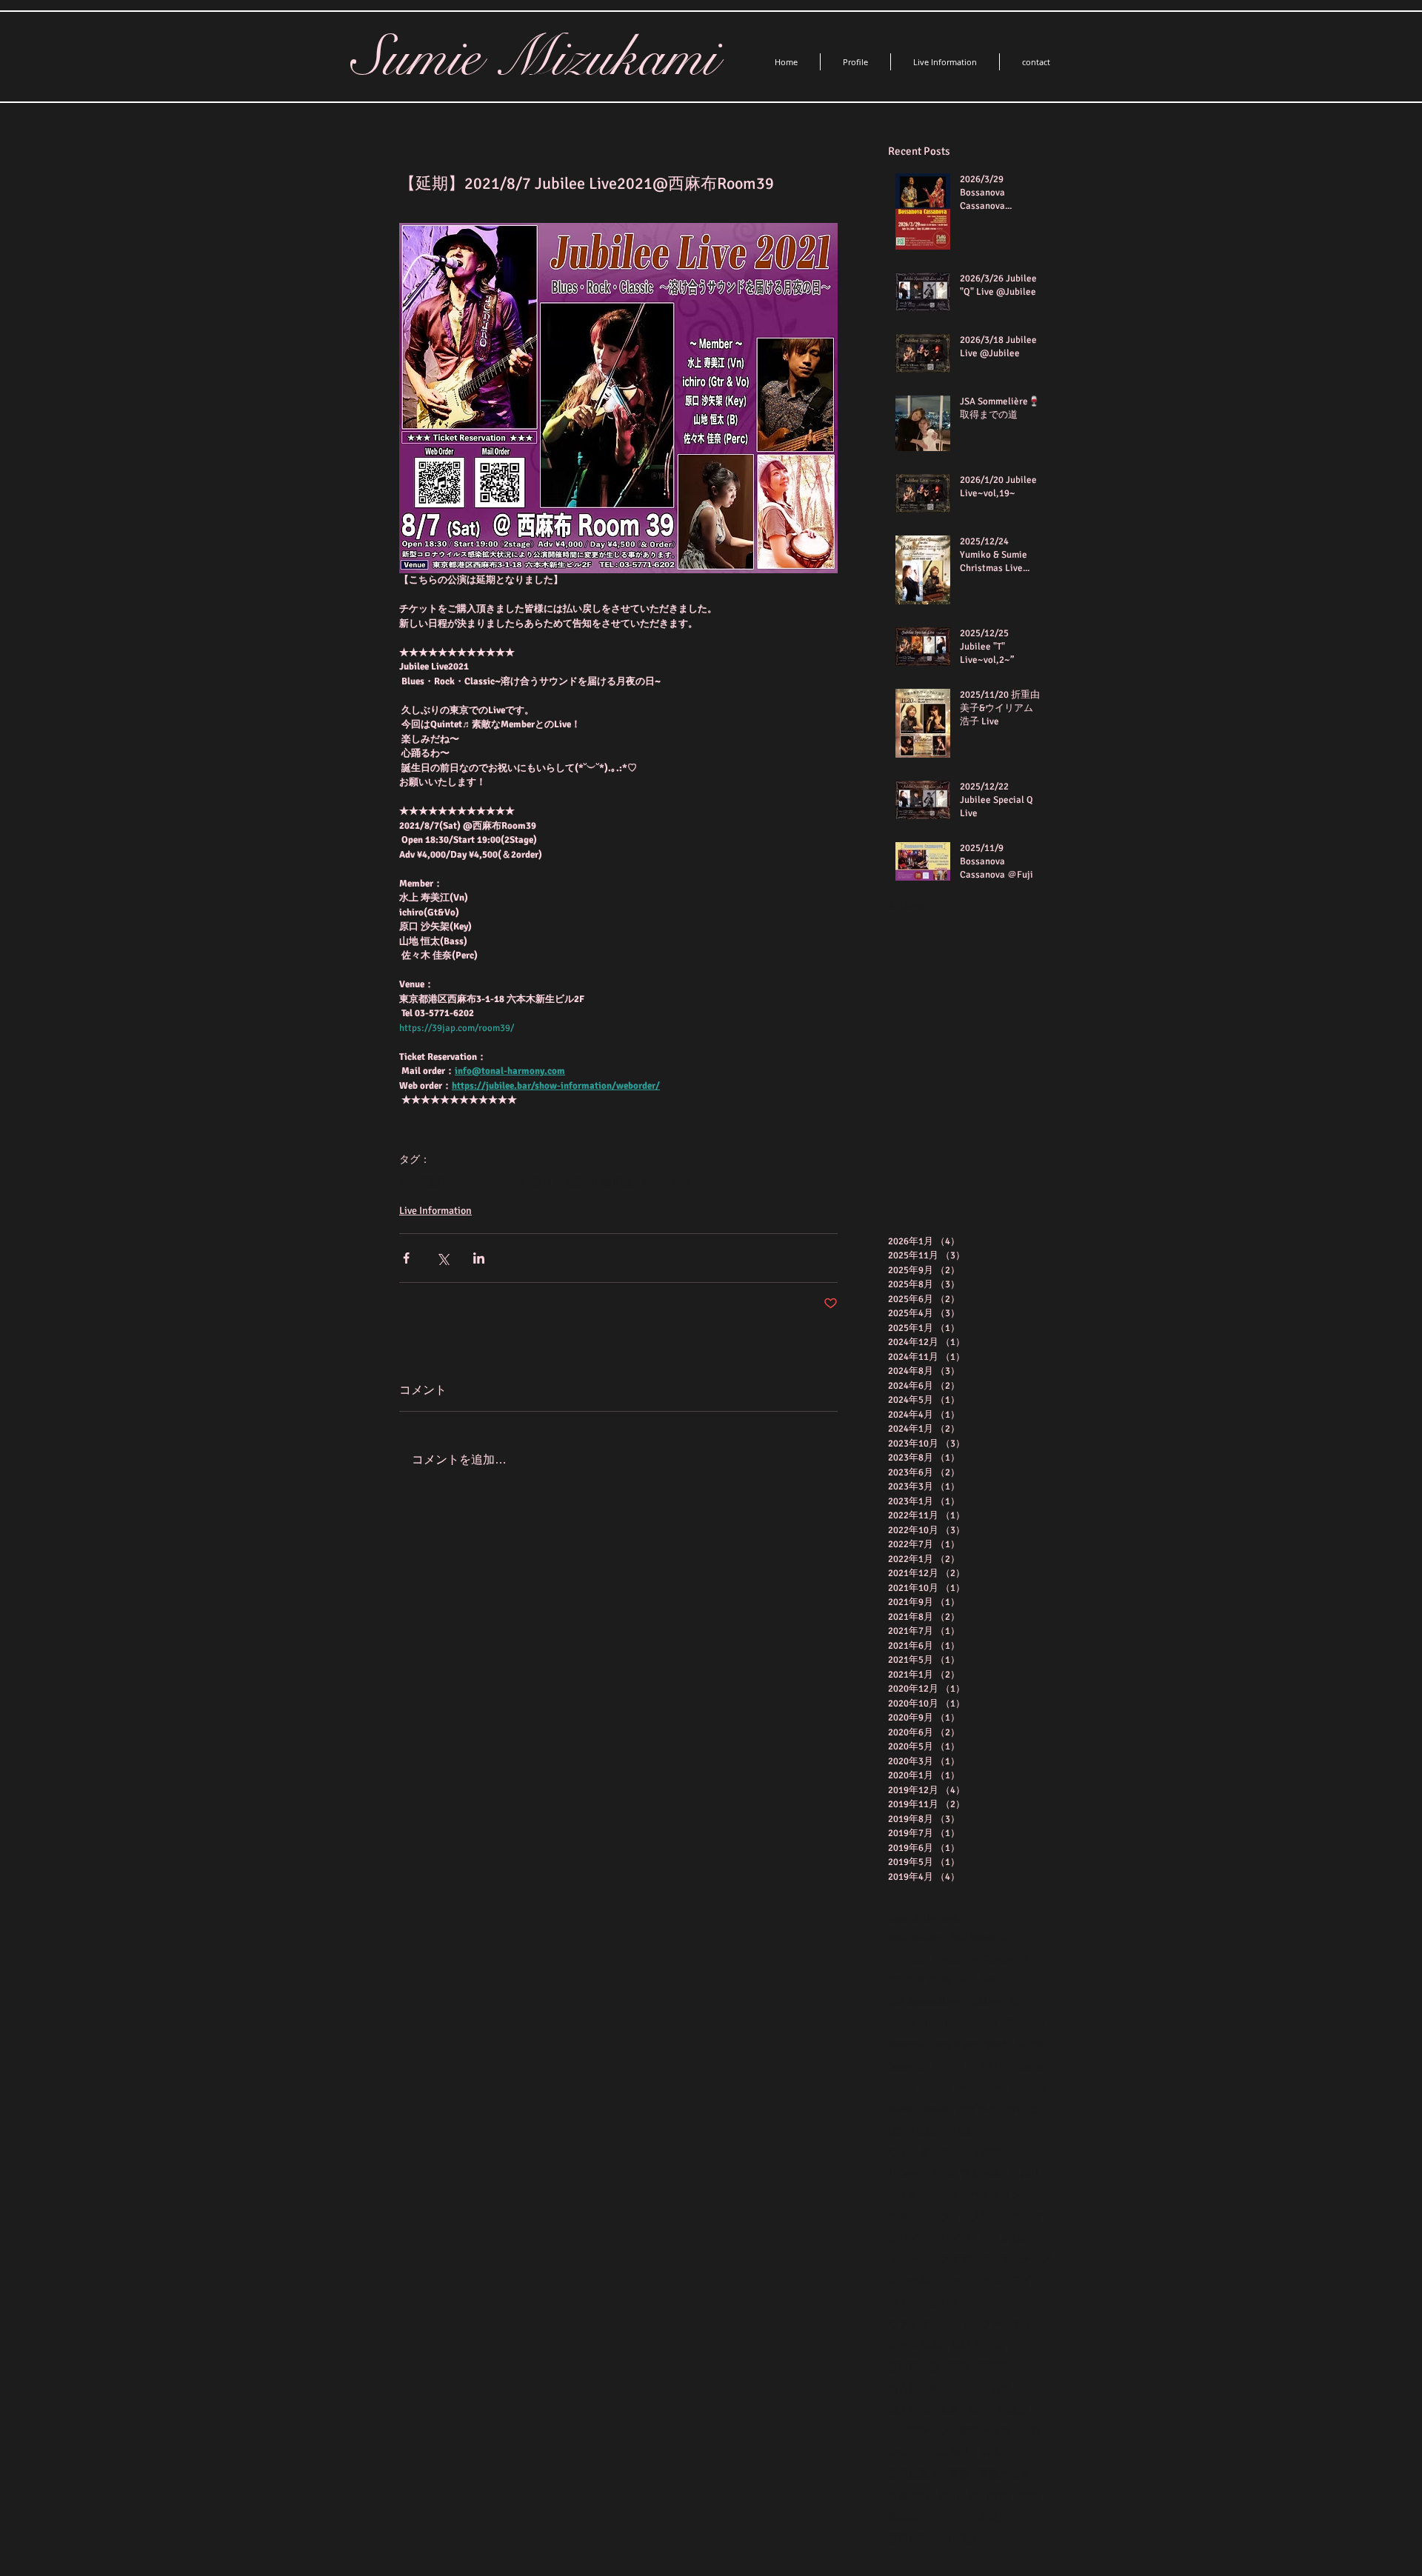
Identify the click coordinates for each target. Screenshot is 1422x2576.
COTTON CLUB (919, 1980)
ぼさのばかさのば (929, 2130)
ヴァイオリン (1011, 2324)
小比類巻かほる (975, 2431)
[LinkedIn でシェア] (479, 1258)
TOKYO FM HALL (969, 2066)
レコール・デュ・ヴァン (945, 2281)
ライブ (1035, 2259)
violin (936, 2109)
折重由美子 (914, 2474)
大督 (949, 2410)
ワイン (1027, 2281)
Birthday (907, 1959)
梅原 (1029, 2496)
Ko (1015, 2002)
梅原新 (904, 2517)
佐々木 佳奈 (667, 1182)
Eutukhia (980, 1980)
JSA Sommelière (924, 2002)
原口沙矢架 (914, 2367)
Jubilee (985, 2002)
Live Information (435, 1211)
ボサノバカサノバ (929, 2238)
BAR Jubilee (914, 1937)
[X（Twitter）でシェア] (443, 1258)
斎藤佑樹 (909, 2496)
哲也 (1001, 2388)
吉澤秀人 (999, 2367)
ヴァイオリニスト (929, 2324)
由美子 (964, 2539)
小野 (1030, 2431)
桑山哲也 (989, 2496)
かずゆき (978, 2109)
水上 (938, 2517)
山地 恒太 (612, 1182)
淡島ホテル (914, 2539)
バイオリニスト (924, 2195)
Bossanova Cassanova (982, 1959)
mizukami (981, 2088)
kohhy (937, 2088)
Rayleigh (1026, 2023)
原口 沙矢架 (558, 1182)
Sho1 (996, 2045)
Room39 (507, 1182)
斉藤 (959, 2474)
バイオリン (995, 2195)
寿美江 (1013, 2410)
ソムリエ (1030, 2173)
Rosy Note (954, 2045)
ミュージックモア (929, 2259)
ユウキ (995, 2259)
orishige (1029, 2088)
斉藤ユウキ (1004, 2474)
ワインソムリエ (924, 2302)
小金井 (904, 2453)
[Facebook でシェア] (406, 1258)
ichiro (468, 1182)
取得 (959, 2367)
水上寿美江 (423, 1182)
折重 (991, 2453)
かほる (1023, 2109)
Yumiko (1029, 2066)
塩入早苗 (909, 2410)
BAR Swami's (978, 1937)
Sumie (1030, 2045)
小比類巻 (909, 2431)
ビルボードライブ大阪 (940, 2216)
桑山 (949, 2496)
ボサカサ (1021, 2216)
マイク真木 (1006, 2238)
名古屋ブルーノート (935, 2388)
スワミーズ (975, 2173)
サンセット (914, 2173)
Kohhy (902, 2023)
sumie (901, 2109)
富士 (978, 2410)
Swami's (906, 2066)
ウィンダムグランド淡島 (945, 2152)
